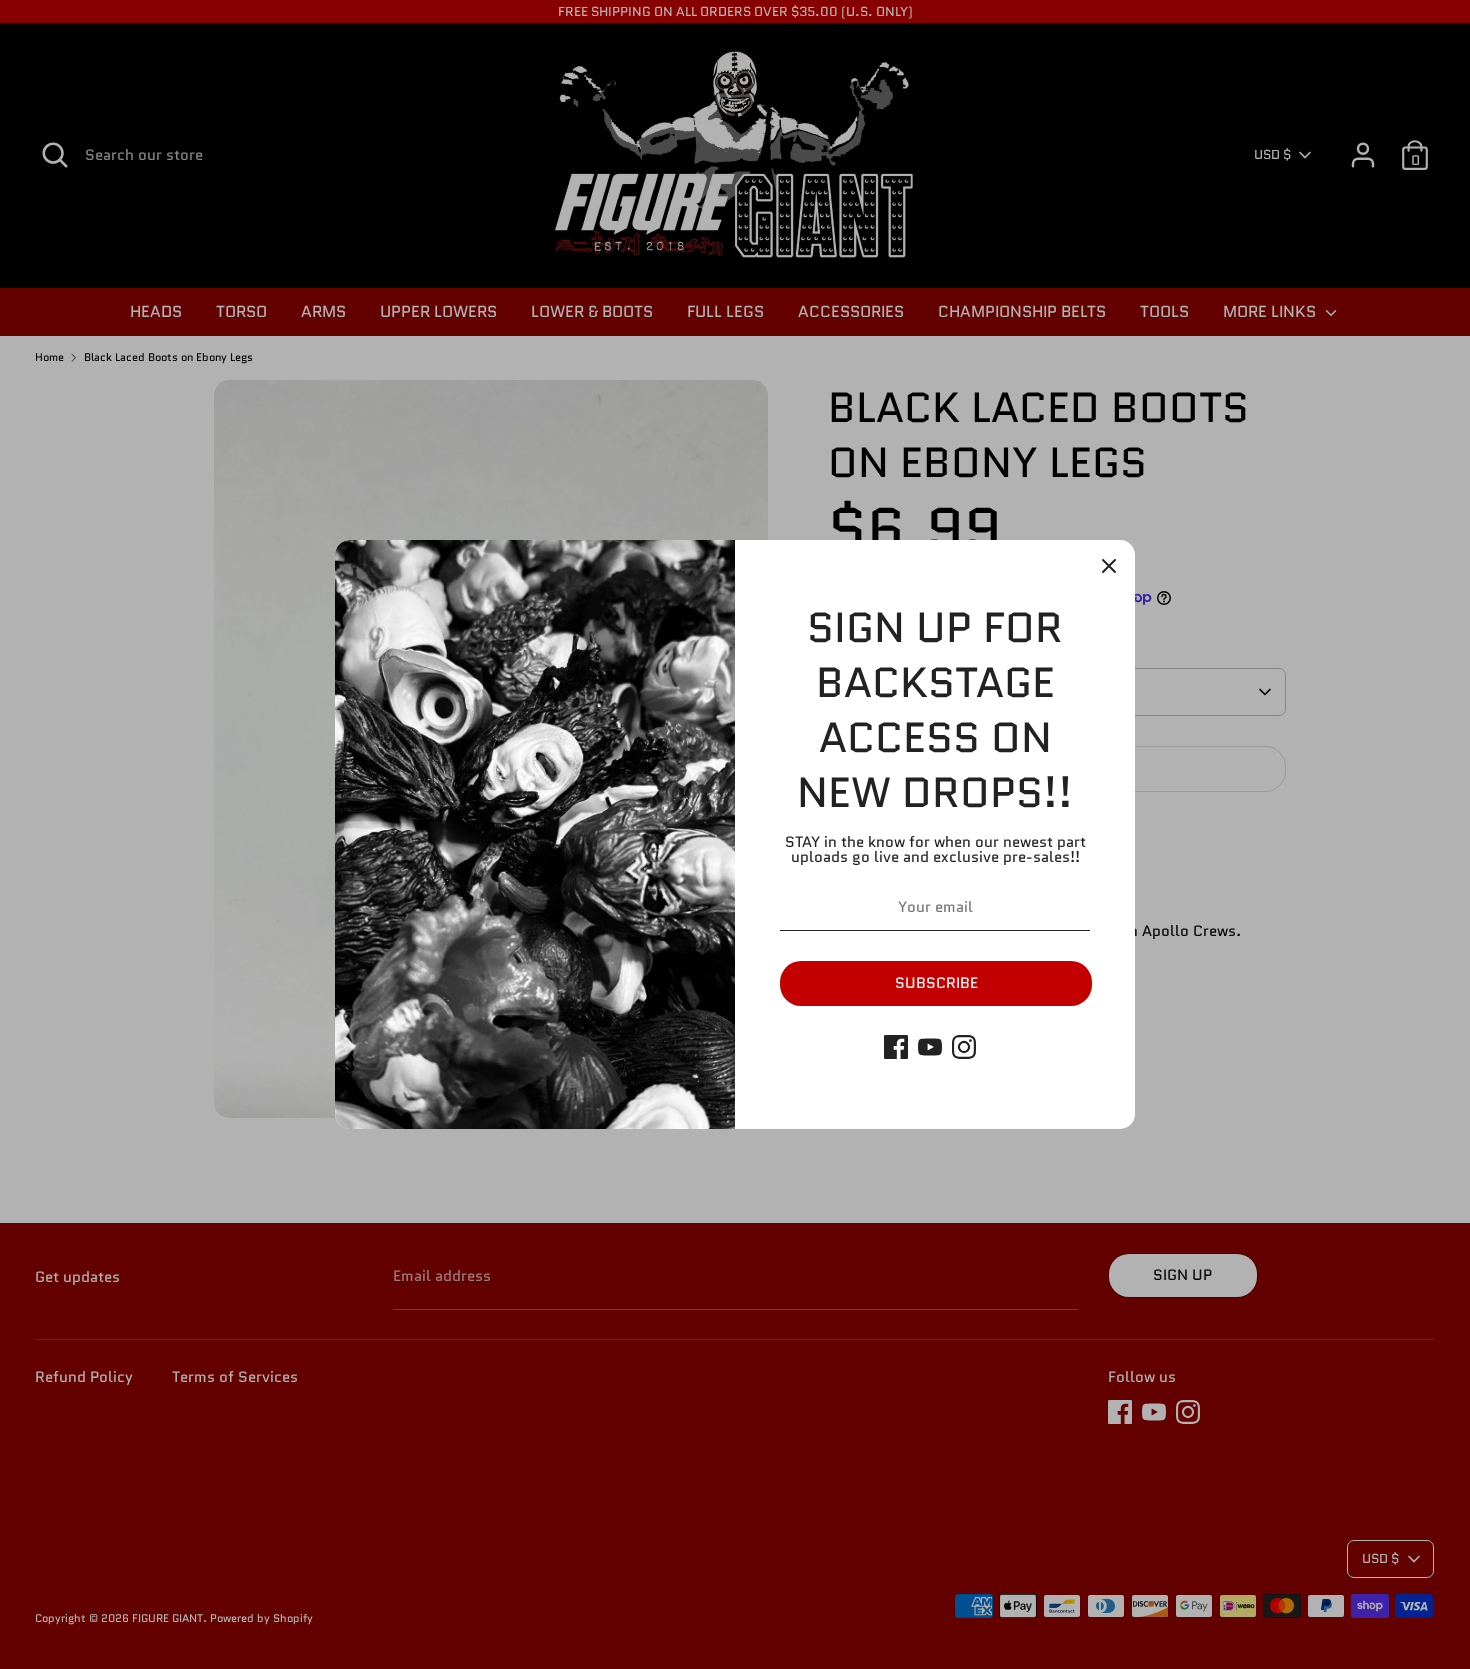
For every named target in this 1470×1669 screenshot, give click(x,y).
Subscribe (936, 983)
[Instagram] (964, 1047)
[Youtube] (930, 1047)
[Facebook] (896, 1047)
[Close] (1109, 566)
